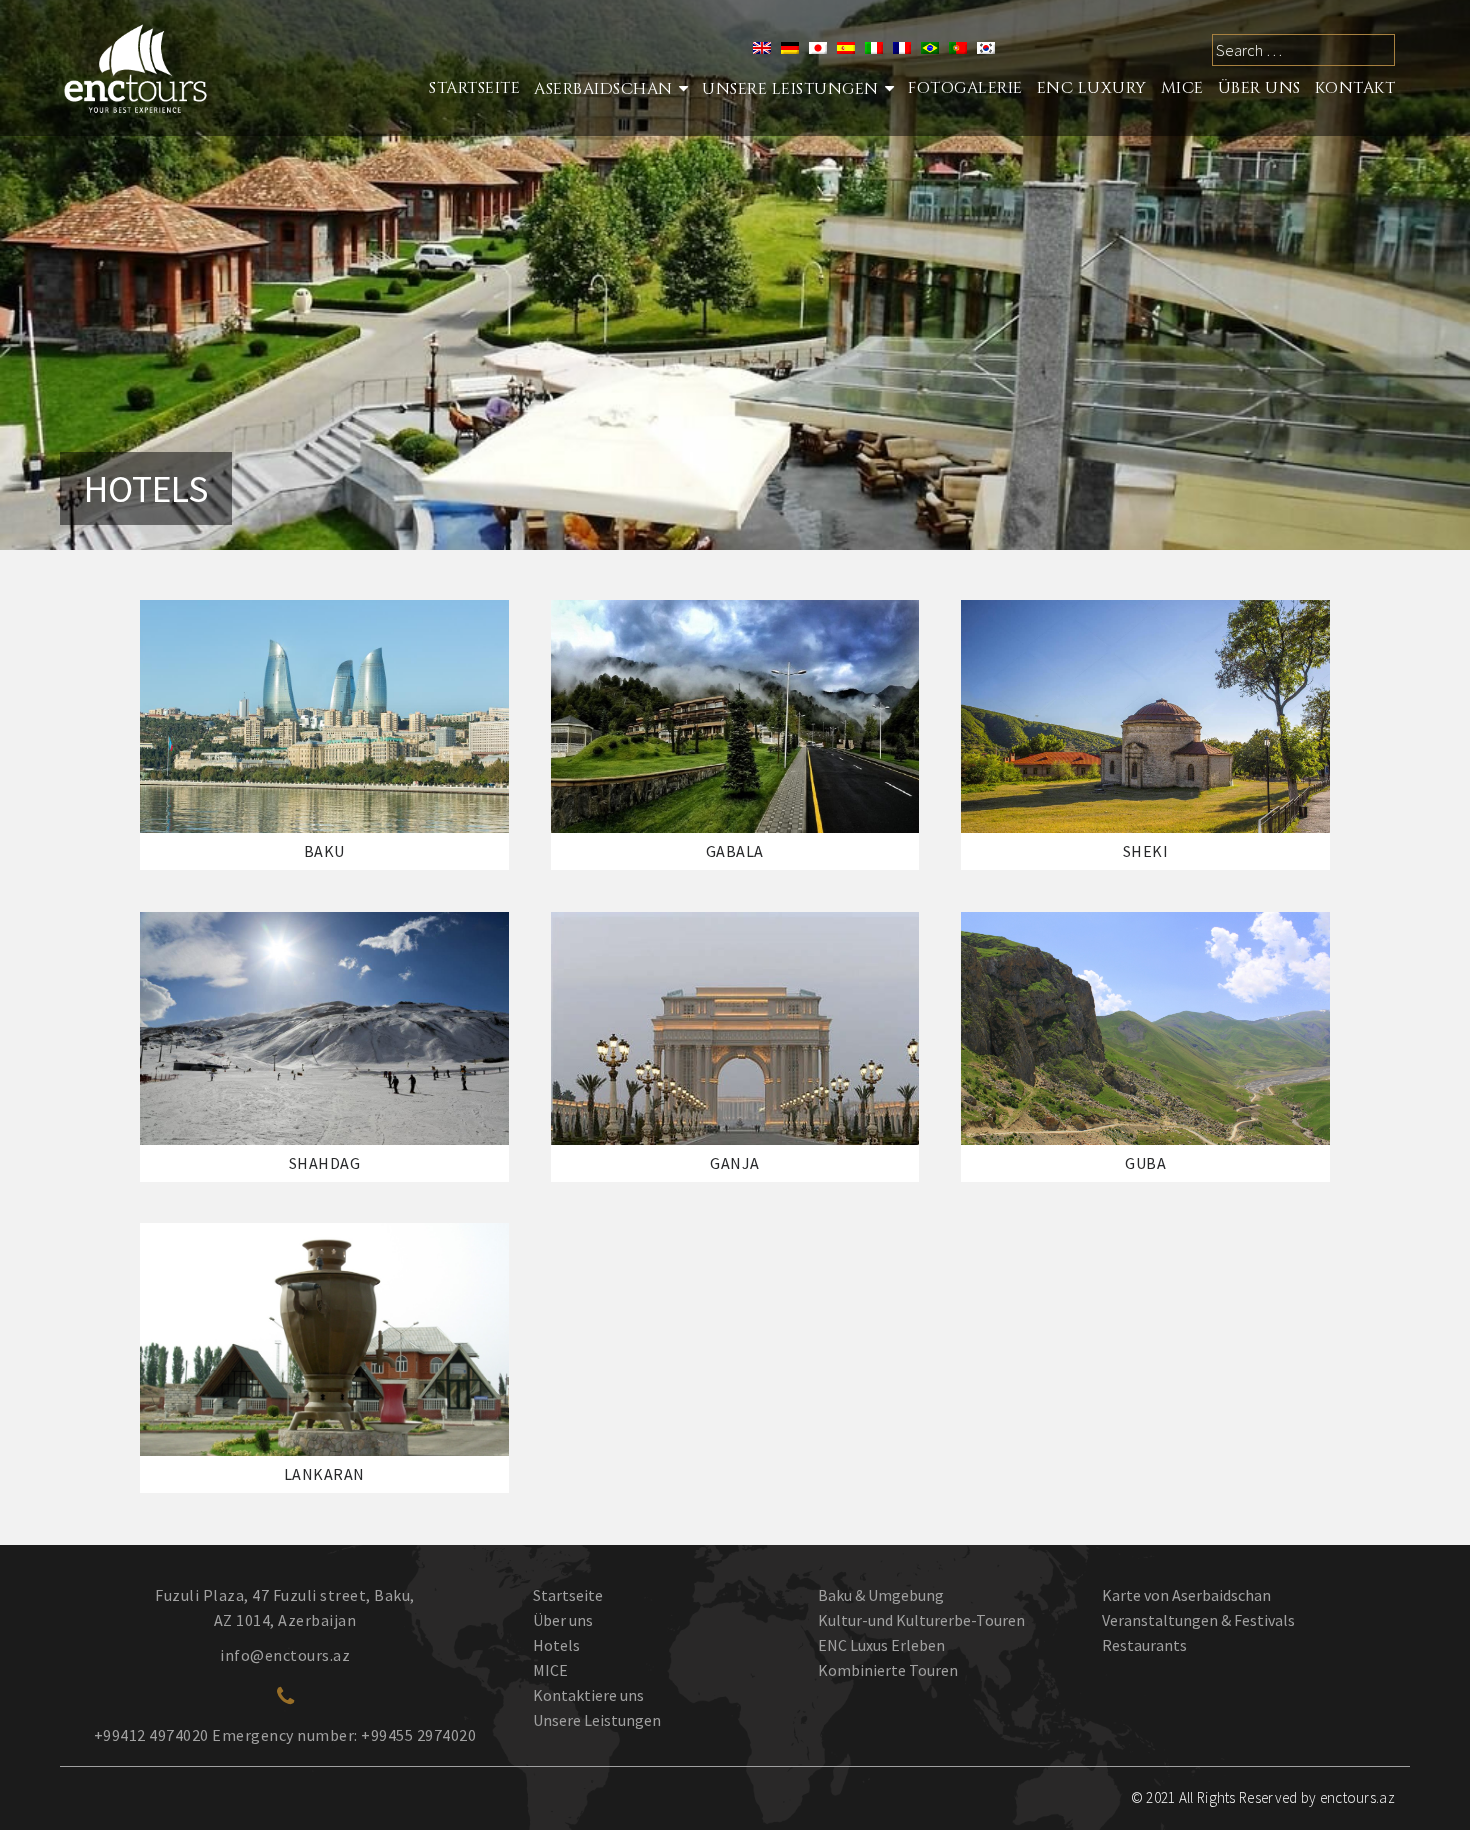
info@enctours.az (285, 1655)
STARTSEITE (474, 88)
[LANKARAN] (324, 1339)
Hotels (556, 1645)
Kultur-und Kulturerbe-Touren (921, 1620)
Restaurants (1144, 1645)
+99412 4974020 (151, 1735)
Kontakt (1355, 88)
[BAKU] (324, 716)
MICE (1182, 88)
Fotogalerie (965, 88)
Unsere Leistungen (790, 89)
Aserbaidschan (603, 89)
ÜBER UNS (1259, 88)
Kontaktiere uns (588, 1695)
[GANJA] (735, 1028)
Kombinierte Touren (888, 1670)
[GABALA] (735, 716)
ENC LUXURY (1092, 88)
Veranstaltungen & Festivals (1198, 1620)
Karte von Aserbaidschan (1186, 1595)
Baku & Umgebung (881, 1595)
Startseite (568, 1595)
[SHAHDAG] (324, 1028)
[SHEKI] (1145, 716)
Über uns (563, 1620)
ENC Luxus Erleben (881, 1645)
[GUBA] (1145, 1028)
